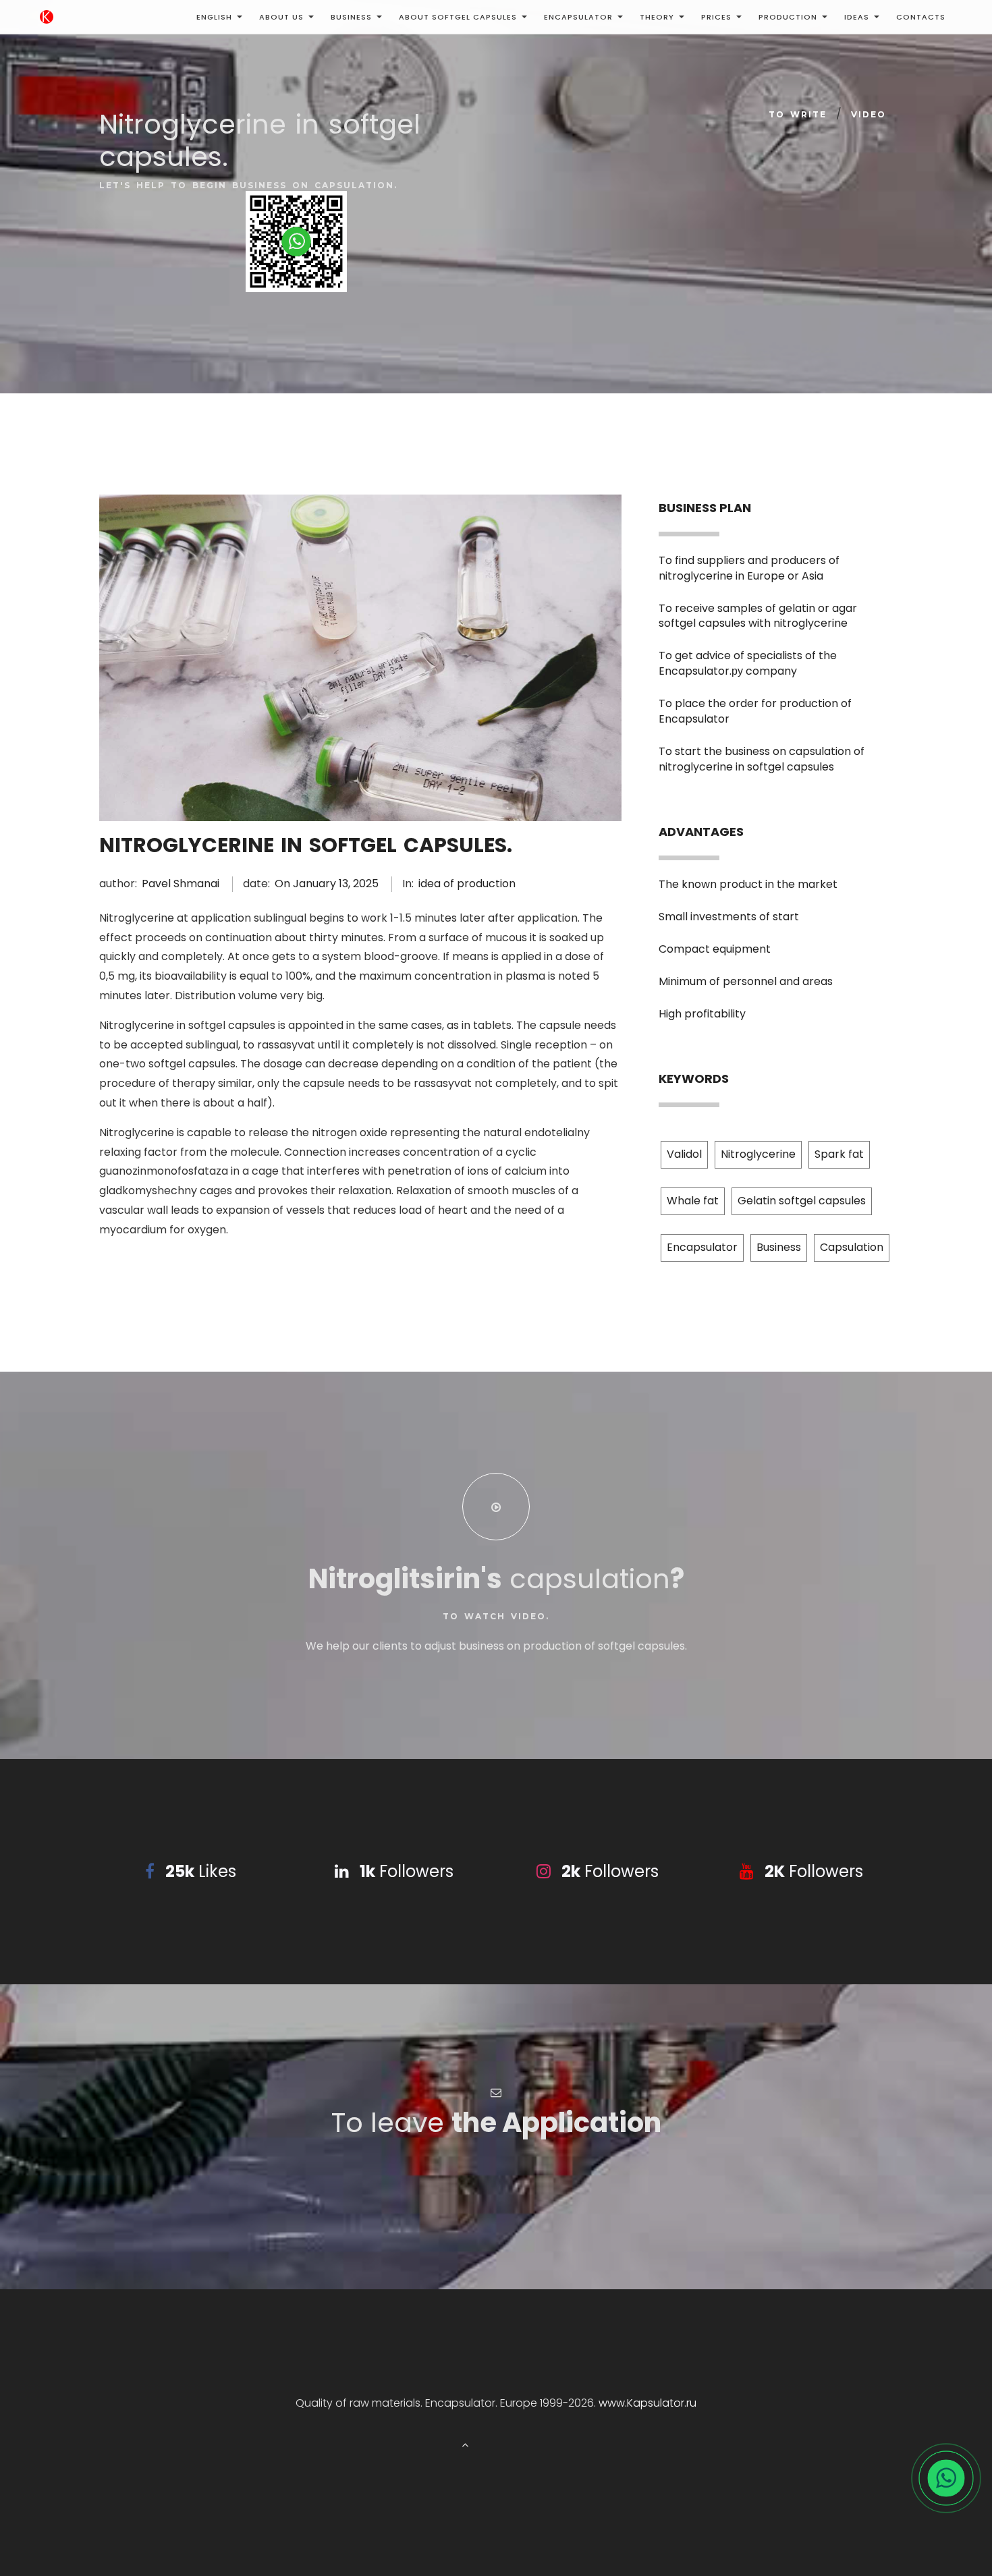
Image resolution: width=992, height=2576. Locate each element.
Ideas (857, 17)
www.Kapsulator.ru (647, 2403)
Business (351, 17)
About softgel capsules (458, 17)
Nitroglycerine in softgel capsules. (306, 845)
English (214, 17)
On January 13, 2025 (327, 884)
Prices (716, 17)
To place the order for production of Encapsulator (755, 711)
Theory (657, 17)
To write (798, 114)
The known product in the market (748, 884)
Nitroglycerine (758, 1154)
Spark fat (839, 1154)
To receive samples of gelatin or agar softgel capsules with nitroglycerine (758, 616)
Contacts (921, 17)
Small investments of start (729, 917)
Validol (684, 1154)
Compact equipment (715, 949)
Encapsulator (578, 17)
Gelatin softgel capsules (802, 1201)
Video (869, 114)
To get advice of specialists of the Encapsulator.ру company (748, 663)
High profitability (702, 1014)
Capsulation (852, 1247)
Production (788, 17)
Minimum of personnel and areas (746, 981)
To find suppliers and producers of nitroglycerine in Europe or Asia (749, 568)
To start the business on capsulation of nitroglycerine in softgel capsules (762, 759)
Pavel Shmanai (181, 884)
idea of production (467, 884)
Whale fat (693, 1201)
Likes (201, 1871)
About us (281, 17)
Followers (407, 1871)
